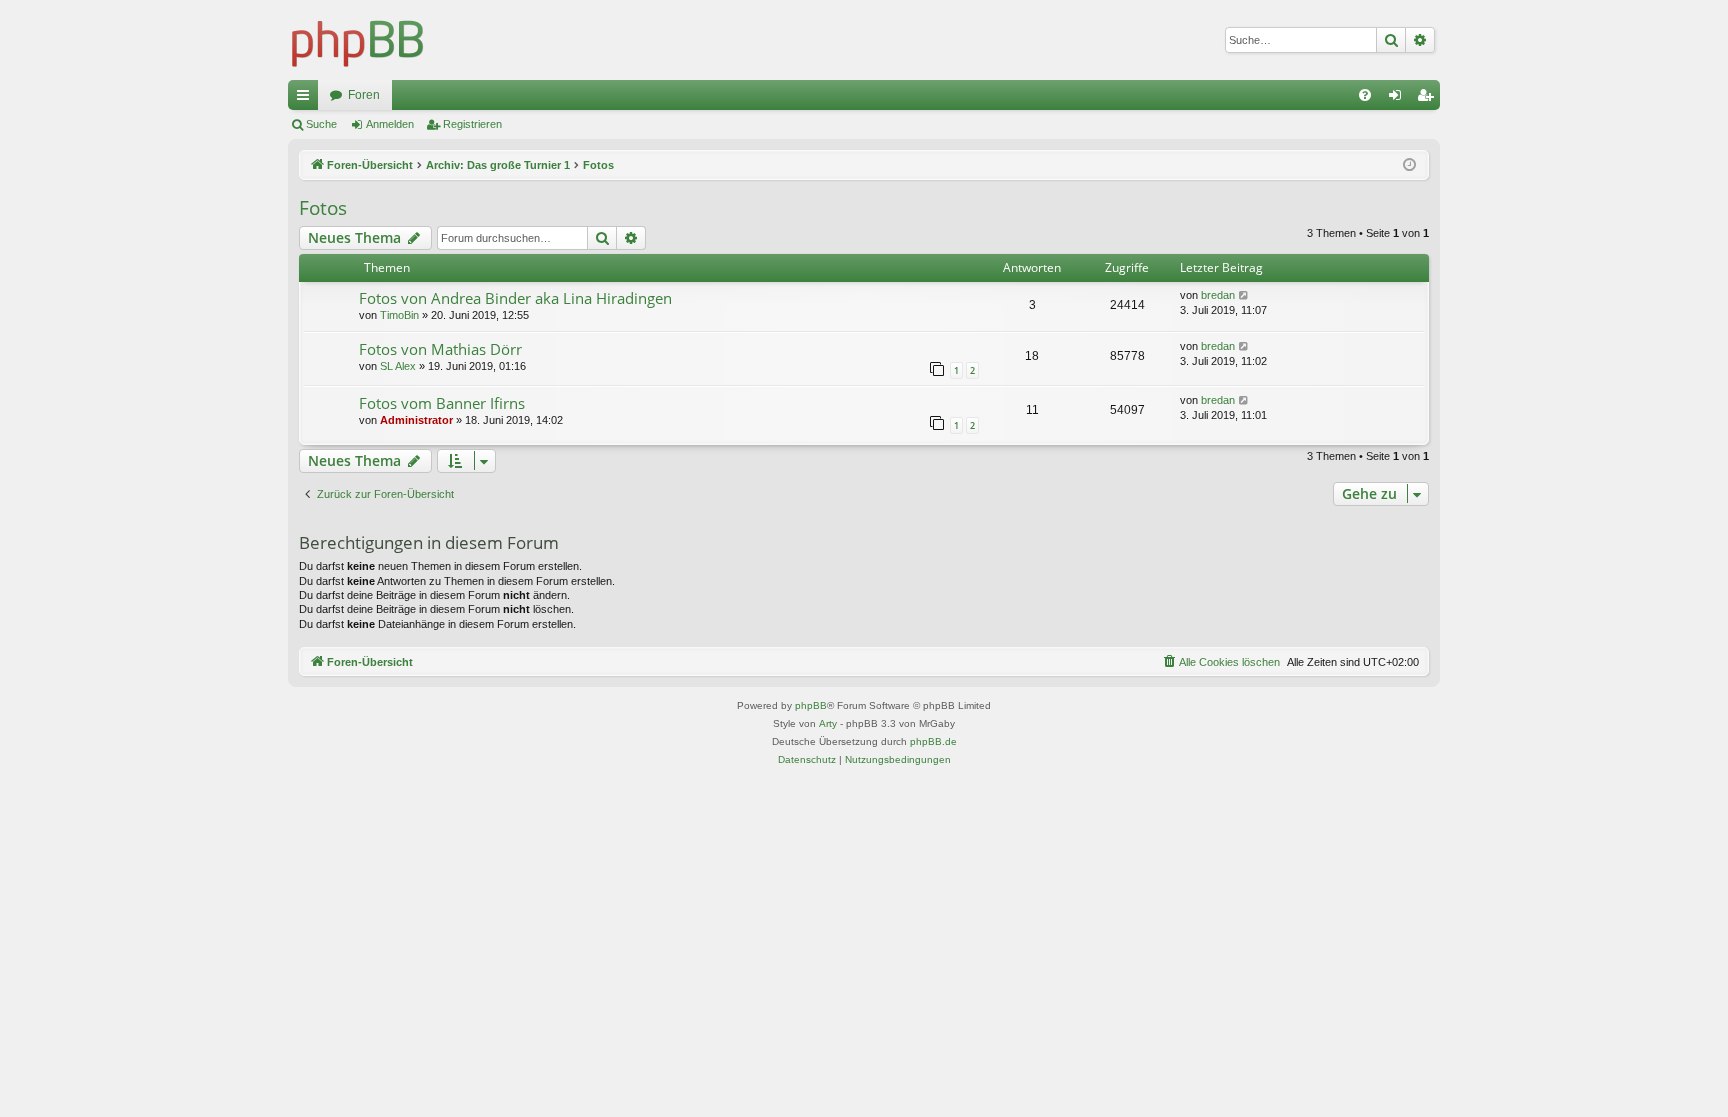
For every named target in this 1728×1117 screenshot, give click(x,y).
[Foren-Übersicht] (358, 40)
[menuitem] (1365, 95)
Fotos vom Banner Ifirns (442, 403)
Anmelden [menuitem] (1399, 99)
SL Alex (398, 366)
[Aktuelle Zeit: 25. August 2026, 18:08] (1409, 165)
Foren (364, 95)
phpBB (811, 705)
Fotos (323, 208)
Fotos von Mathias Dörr (440, 349)
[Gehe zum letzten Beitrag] (1244, 295)
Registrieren (472, 124)
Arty (828, 723)
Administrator (416, 420)
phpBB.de (933, 741)
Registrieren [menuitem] (1429, 99)
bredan (1218, 295)
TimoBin (399, 315)
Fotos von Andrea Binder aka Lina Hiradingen (515, 298)
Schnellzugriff (307, 99)
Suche (321, 124)
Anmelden (390, 124)
